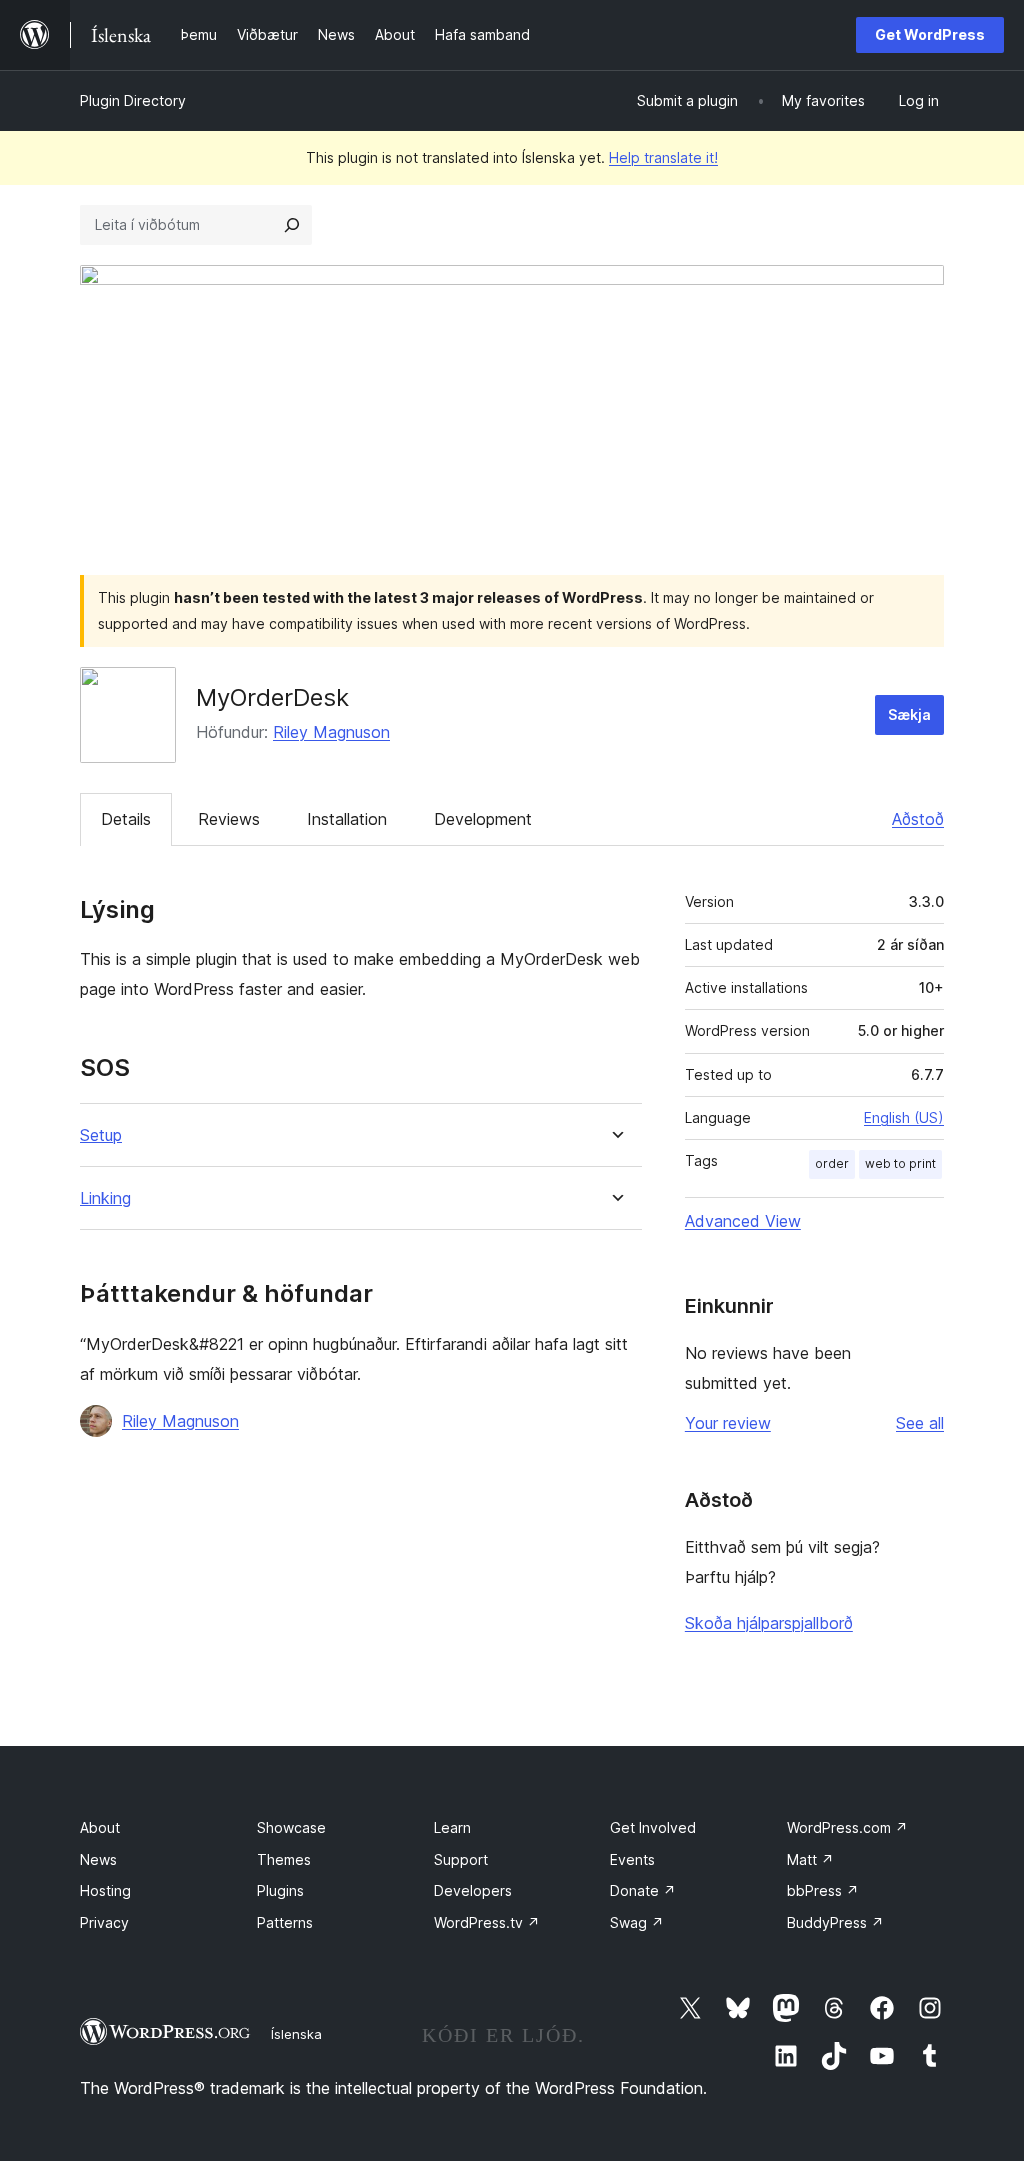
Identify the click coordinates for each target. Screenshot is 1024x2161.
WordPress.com (847, 1827)
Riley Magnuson (331, 732)
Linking (105, 1198)
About (100, 1827)
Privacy (104, 1922)
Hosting (105, 1890)
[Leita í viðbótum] (292, 225)
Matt (810, 1859)
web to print (900, 1163)
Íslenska (296, 2034)
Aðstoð (918, 819)
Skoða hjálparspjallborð (769, 1623)
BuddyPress (835, 1922)
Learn (452, 1827)
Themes (284, 1859)
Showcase (291, 1827)
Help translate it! (663, 157)
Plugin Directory (133, 100)
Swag (637, 1922)
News (98, 1859)
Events (632, 1859)
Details (126, 819)
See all (920, 1423)
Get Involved (653, 1827)
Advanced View (743, 1221)
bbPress (823, 1890)
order (832, 1163)
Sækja (909, 714)
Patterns (285, 1922)
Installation (347, 819)
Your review (728, 1423)
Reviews (229, 819)
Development (483, 819)
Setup (101, 1135)
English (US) (904, 1117)
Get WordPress (930, 34)
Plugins (280, 1890)
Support (461, 1859)
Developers (473, 1890)
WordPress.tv (487, 1922)
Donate (643, 1890)
